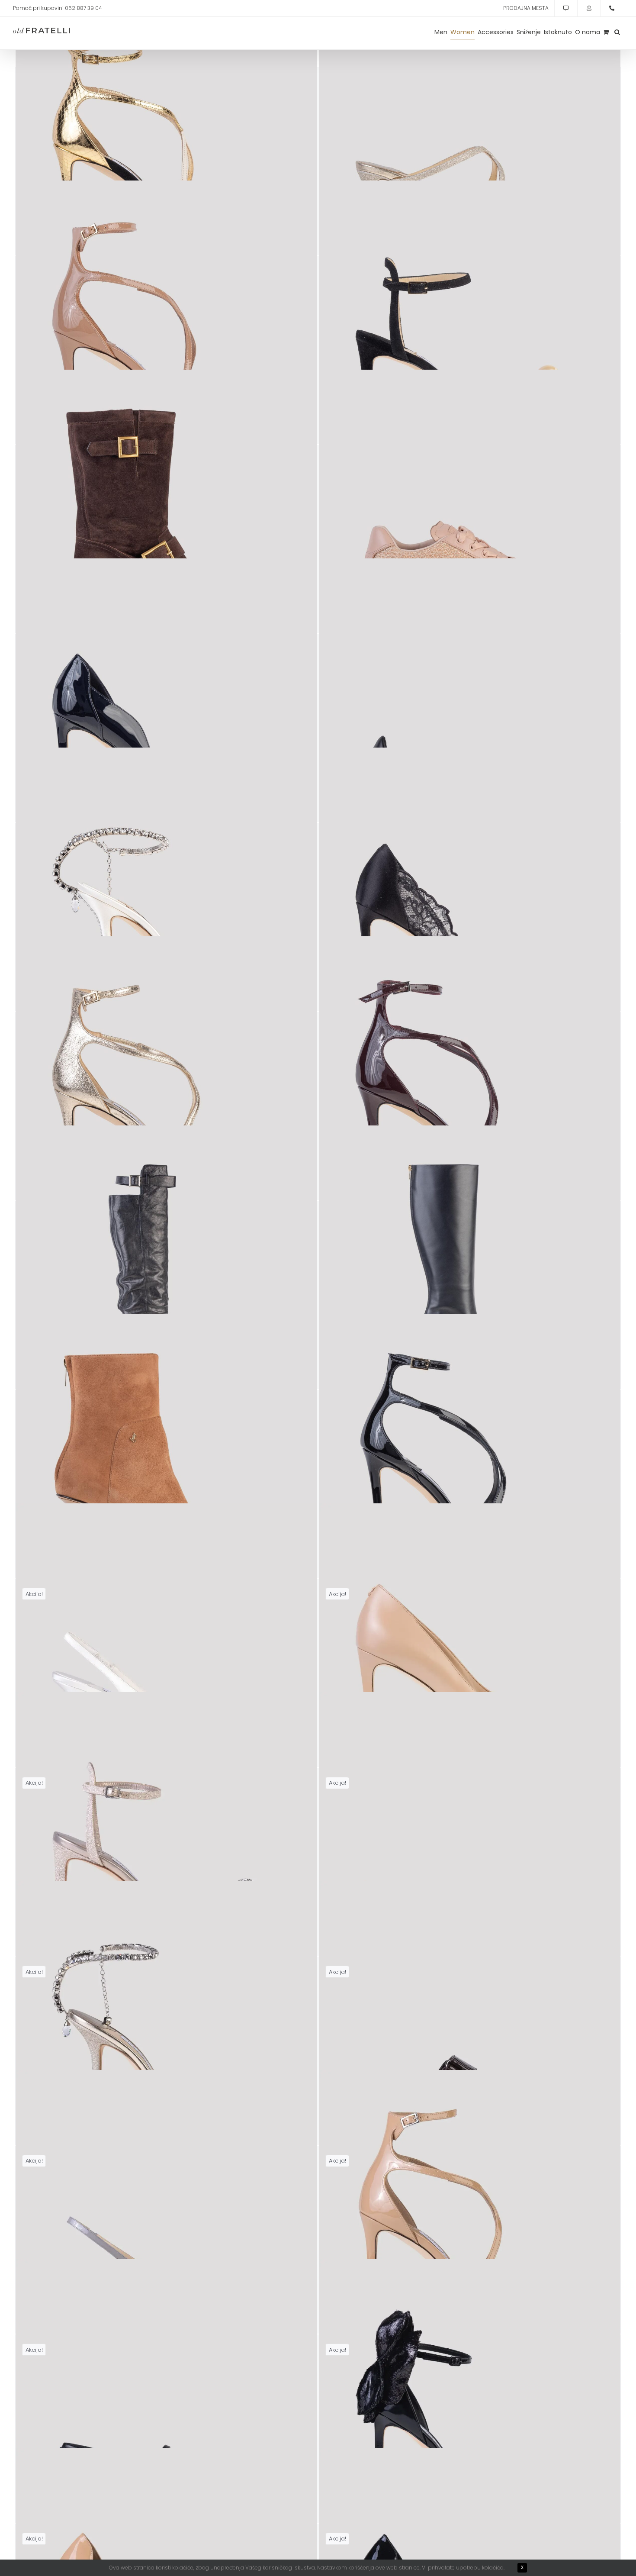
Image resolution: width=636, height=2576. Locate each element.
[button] (617, 32)
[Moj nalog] (589, 8)
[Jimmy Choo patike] (470, 521)
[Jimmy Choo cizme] (166, 521)
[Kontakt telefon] (612, 8)
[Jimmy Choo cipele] (166, 710)
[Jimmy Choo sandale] (166, 143)
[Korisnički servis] (566, 8)
